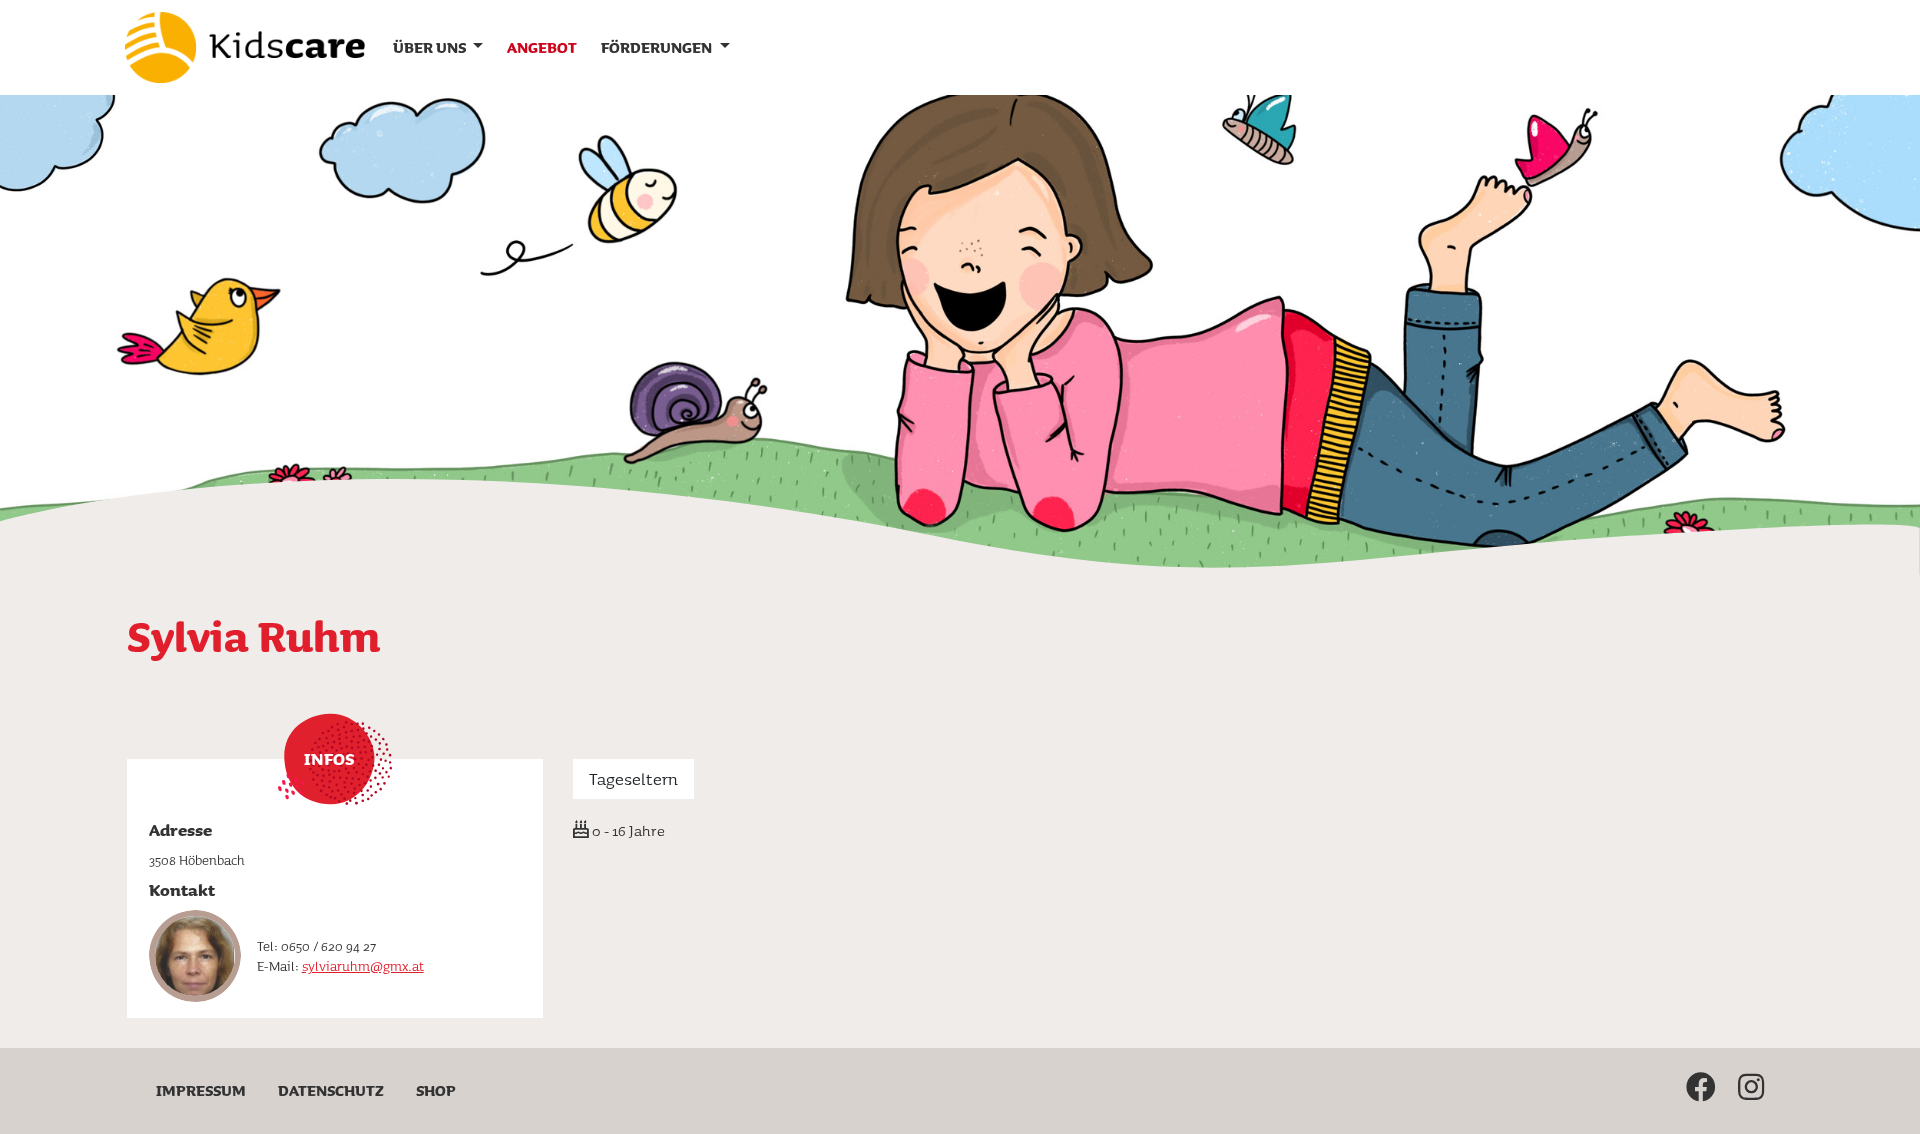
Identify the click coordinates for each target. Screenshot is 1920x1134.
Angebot (542, 47)
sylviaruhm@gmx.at (363, 966)
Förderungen (658, 47)
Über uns (431, 47)
